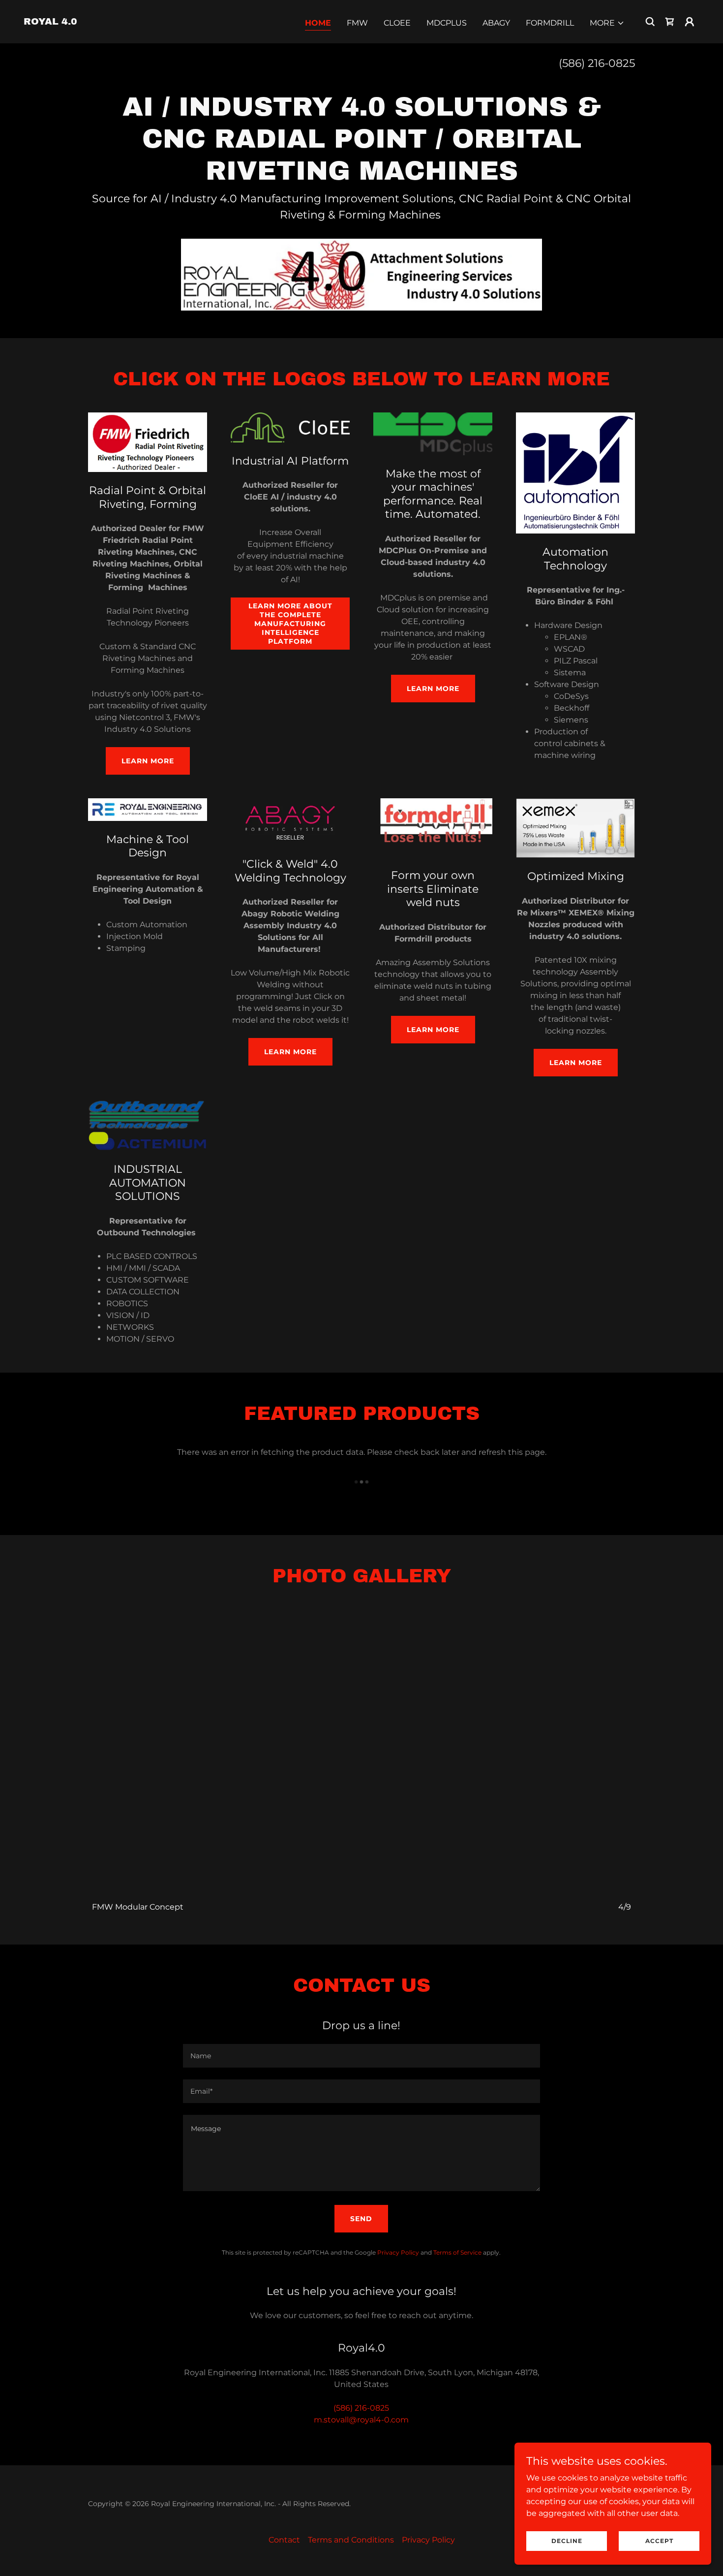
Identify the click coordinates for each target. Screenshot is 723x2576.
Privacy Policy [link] (398, 2252)
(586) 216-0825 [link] (597, 63)
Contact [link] (284, 2540)
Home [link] (318, 23)
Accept (659, 2541)
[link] (50, 22)
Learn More (148, 761)
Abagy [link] (496, 23)
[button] (607, 23)
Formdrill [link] (550, 23)
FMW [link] (357, 23)
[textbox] (361, 2056)
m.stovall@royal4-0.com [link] (361, 2420)
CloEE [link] (397, 23)
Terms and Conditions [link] (351, 2540)
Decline (567, 2541)
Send (361, 2219)
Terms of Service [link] (457, 2252)
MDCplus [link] (447, 23)
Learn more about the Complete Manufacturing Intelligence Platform (290, 624)
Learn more (433, 689)
